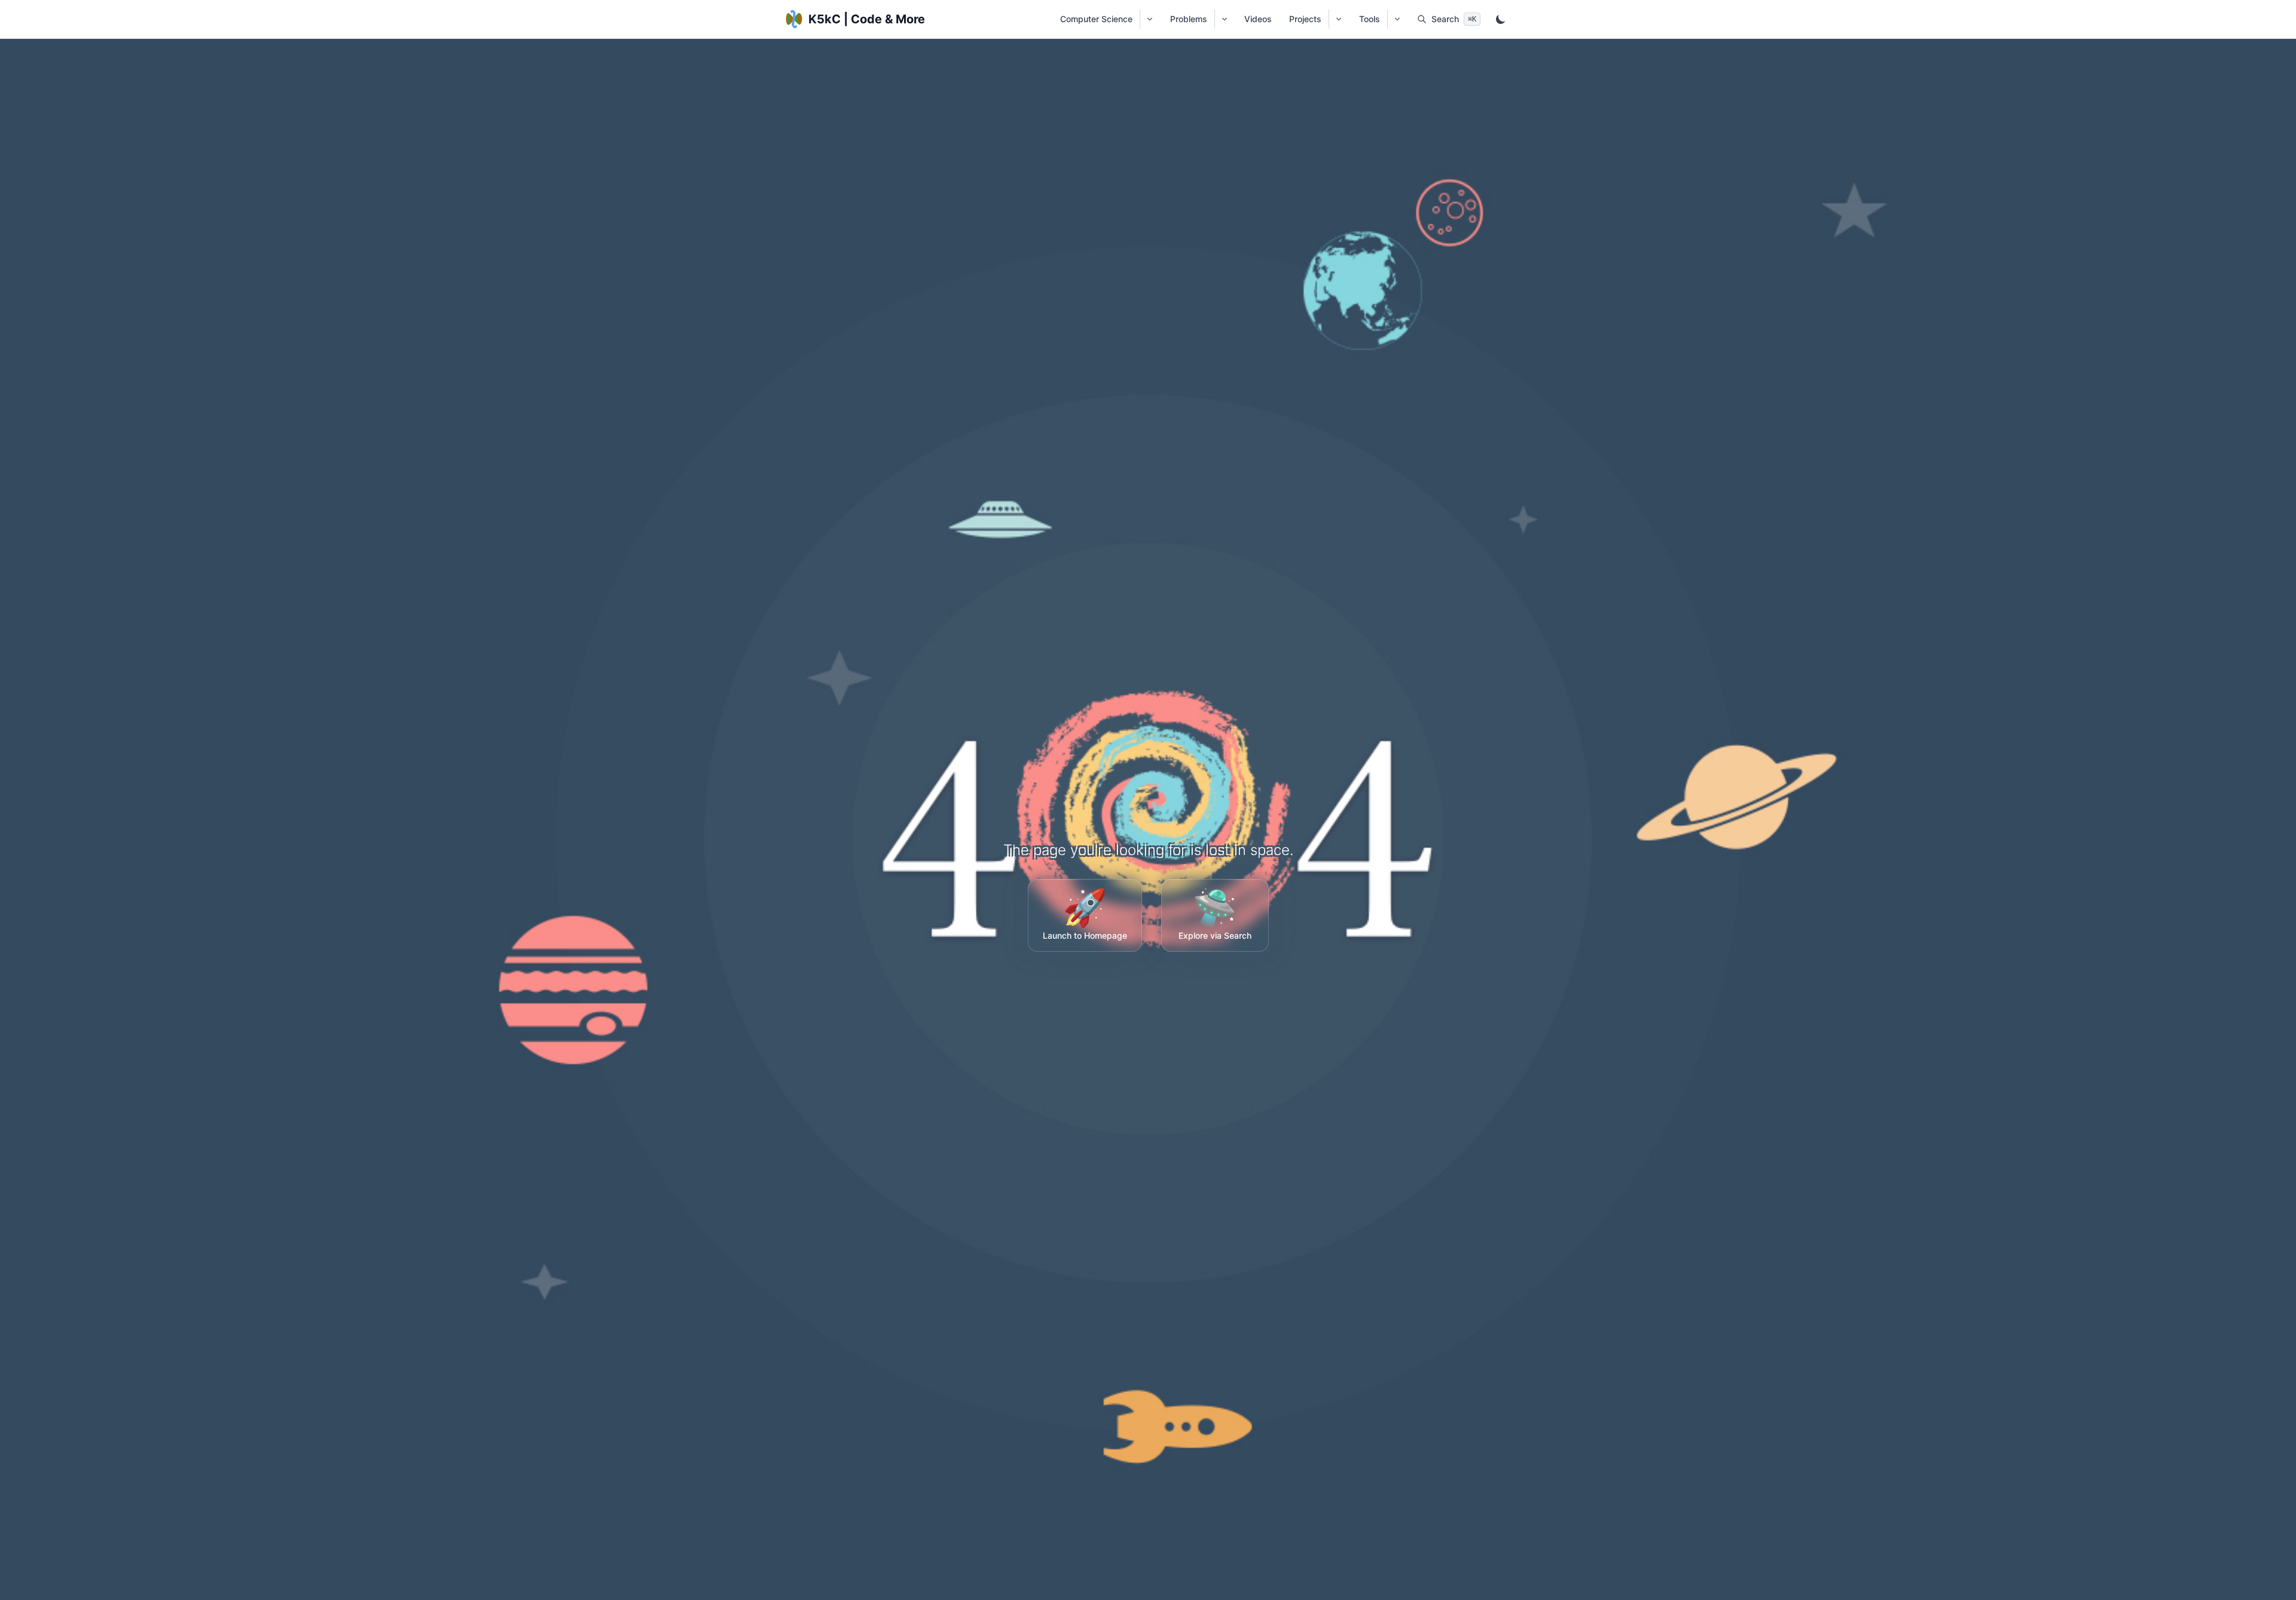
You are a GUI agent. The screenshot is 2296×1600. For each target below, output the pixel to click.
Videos (1258, 19)
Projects (1305, 19)
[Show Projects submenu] (1338, 19)
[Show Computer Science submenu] (1149, 19)
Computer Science (1096, 19)
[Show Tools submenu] (1397, 19)
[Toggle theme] (1501, 19)
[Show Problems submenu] (1224, 19)
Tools (1370, 19)
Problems (1189, 19)
